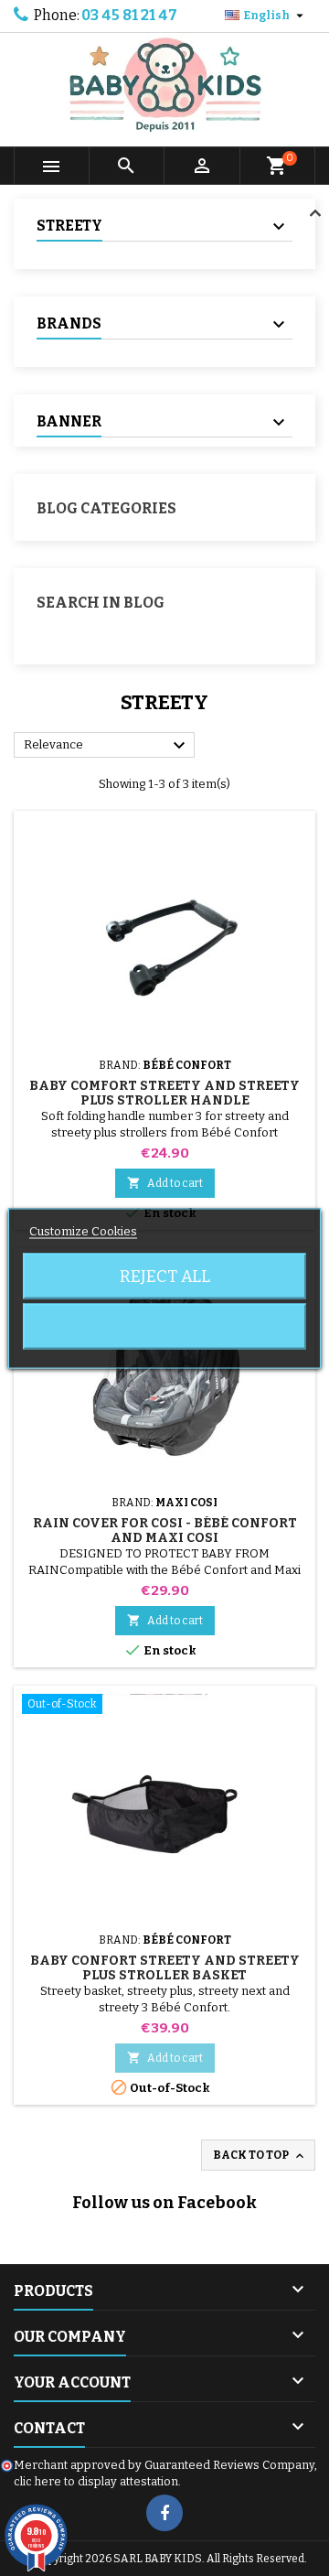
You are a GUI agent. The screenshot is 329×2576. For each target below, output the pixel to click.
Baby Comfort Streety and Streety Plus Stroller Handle (164, 1093)
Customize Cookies (83, 1230)
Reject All (165, 1276)
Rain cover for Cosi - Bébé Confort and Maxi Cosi (165, 1531)
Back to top (260, 2156)
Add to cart (165, 1183)
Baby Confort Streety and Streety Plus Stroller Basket (165, 1968)
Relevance (107, 746)
